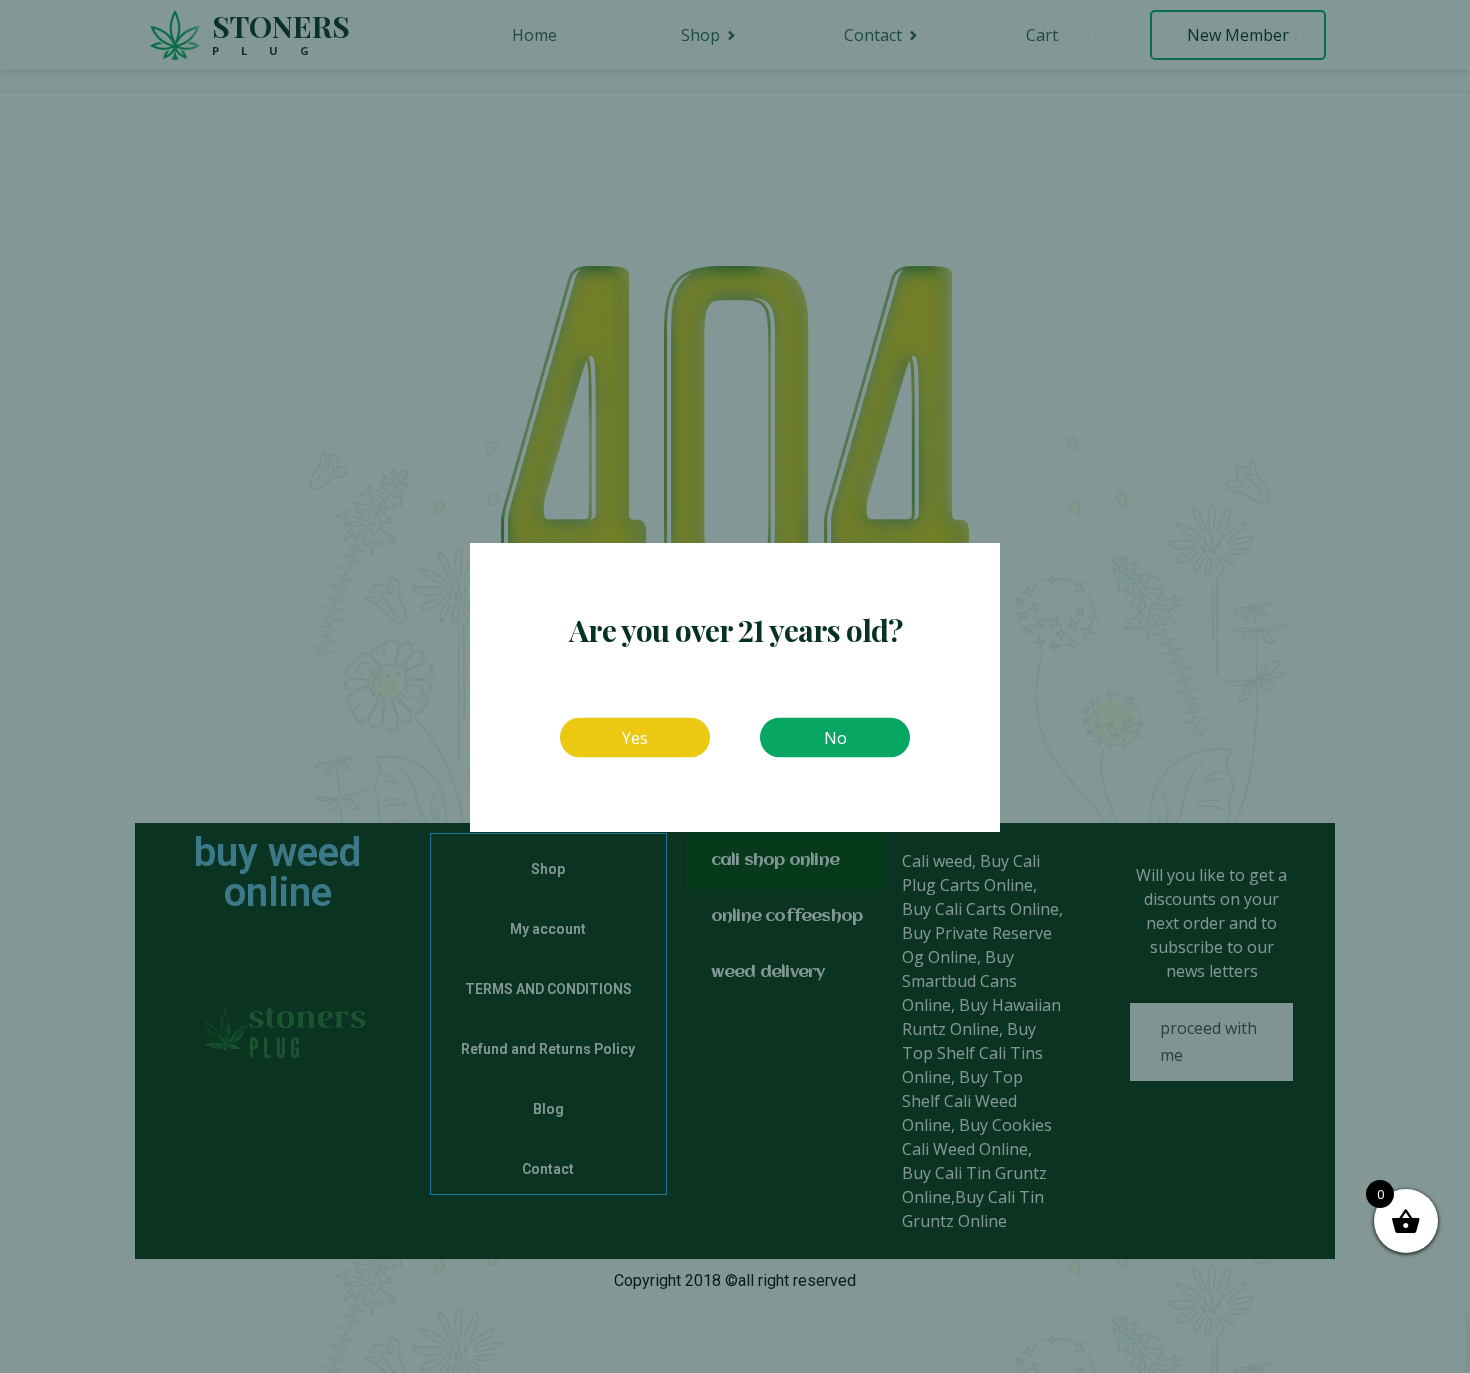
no (835, 737)
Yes (635, 737)
